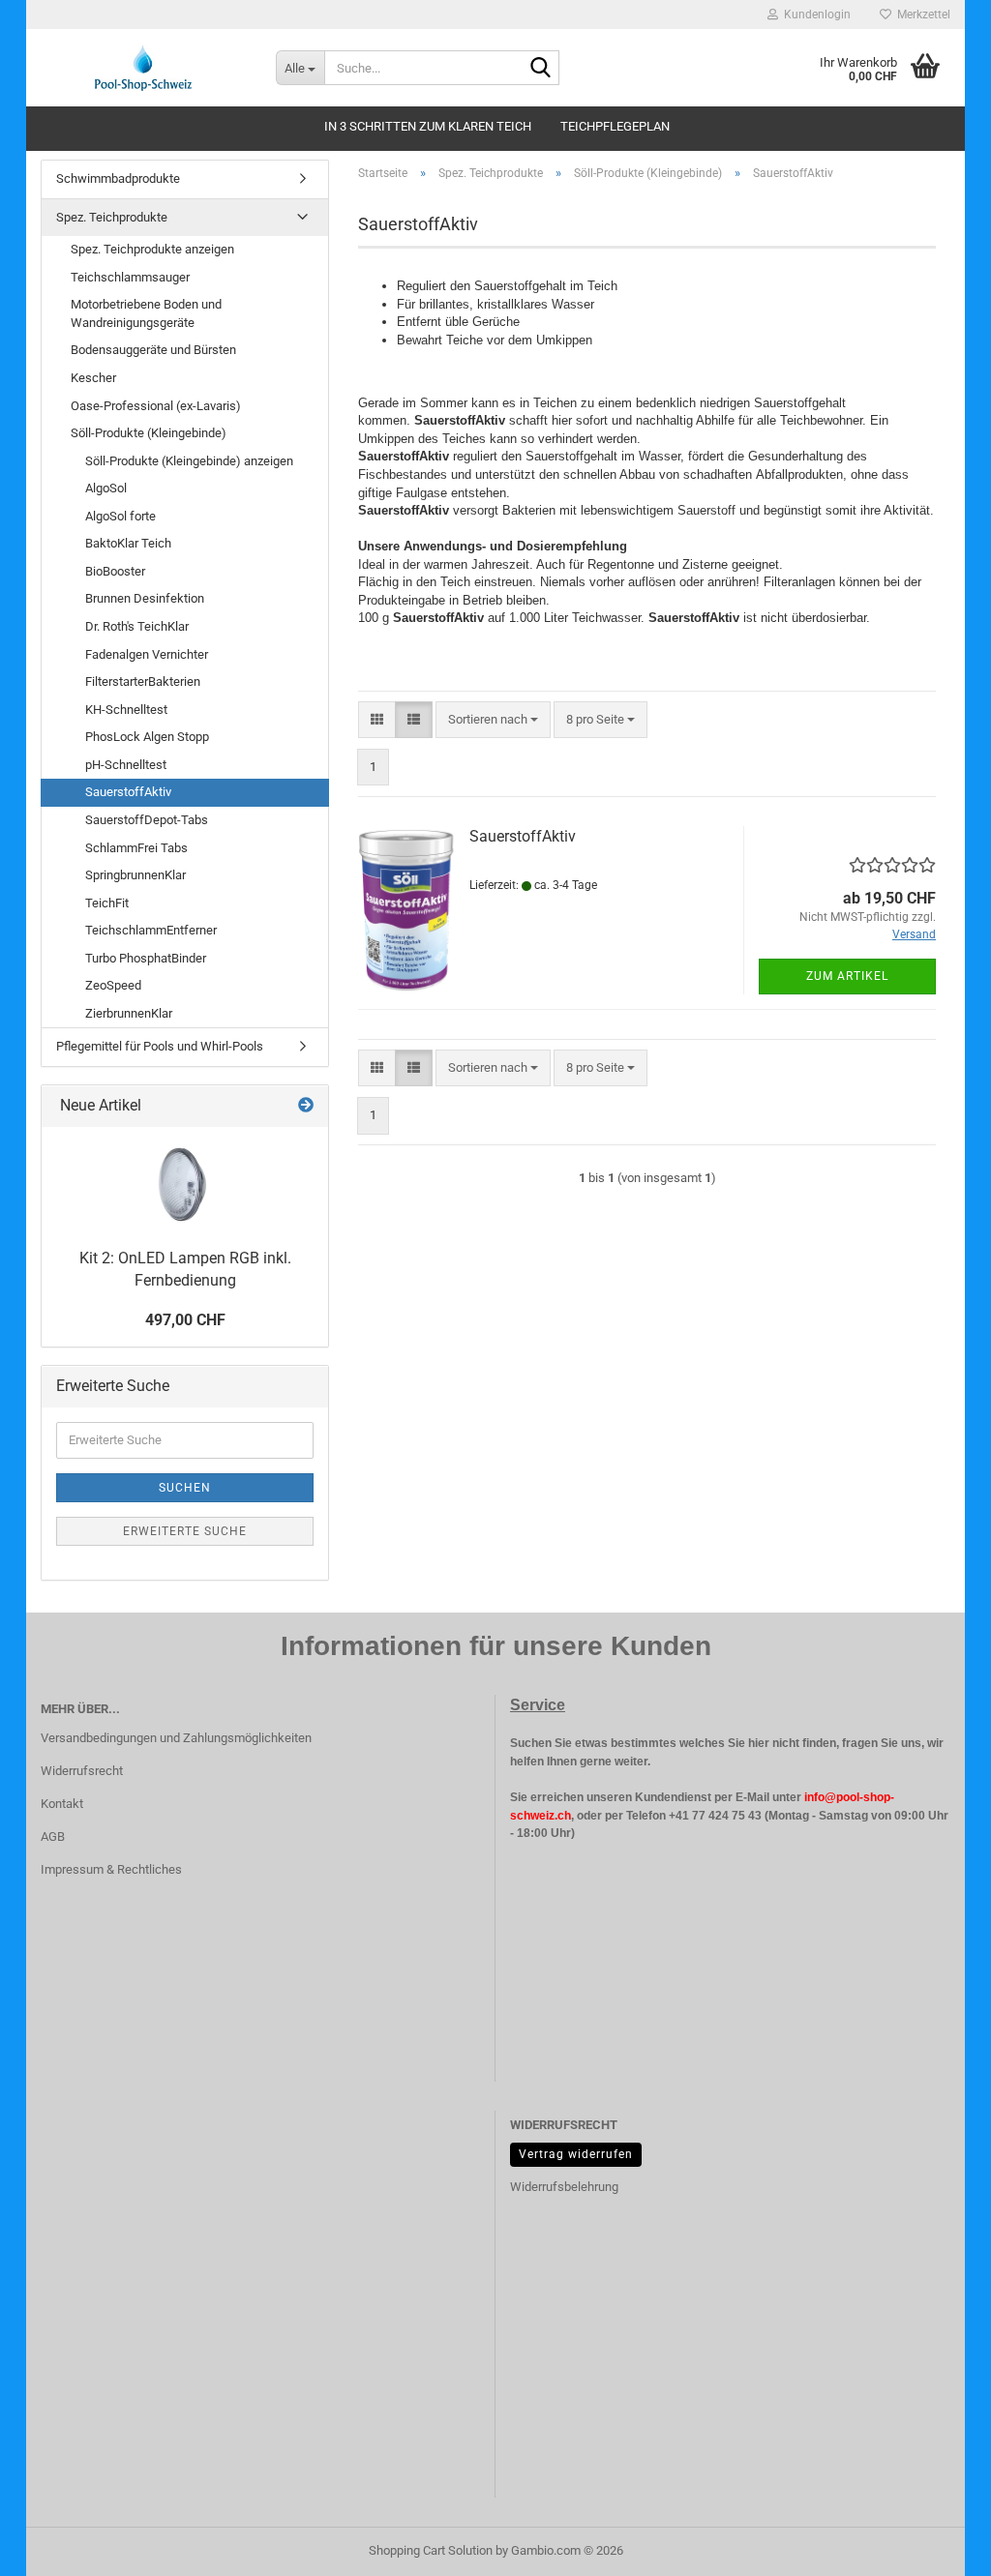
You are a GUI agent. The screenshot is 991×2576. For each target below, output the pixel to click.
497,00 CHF (185, 1320)
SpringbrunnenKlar (135, 875)
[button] (377, 720)
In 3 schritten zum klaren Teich (428, 126)
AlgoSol (106, 488)
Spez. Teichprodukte (112, 217)
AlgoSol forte (120, 516)
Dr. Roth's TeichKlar (137, 626)
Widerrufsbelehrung (564, 2187)
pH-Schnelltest (126, 765)
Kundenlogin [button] (814, 15)
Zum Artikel (847, 976)
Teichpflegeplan (615, 126)
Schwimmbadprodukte (118, 178)
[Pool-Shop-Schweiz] (144, 68)
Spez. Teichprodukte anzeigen (152, 249)
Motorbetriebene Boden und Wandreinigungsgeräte (146, 313)
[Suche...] (541, 69)
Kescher (93, 378)
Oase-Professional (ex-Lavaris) (156, 406)
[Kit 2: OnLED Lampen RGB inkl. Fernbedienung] (185, 1183)
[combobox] (493, 720)
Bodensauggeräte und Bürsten (153, 350)
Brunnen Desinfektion (145, 598)
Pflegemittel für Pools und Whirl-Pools (160, 1046)
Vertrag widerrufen (576, 2154)
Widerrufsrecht (82, 1771)
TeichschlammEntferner (151, 930)
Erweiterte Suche (185, 1531)
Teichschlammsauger (130, 277)
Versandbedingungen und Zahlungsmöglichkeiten (176, 1738)
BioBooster (115, 571)
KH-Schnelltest (126, 710)
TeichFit (107, 903)
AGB (53, 1836)
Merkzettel (921, 15)
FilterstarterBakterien (143, 681)
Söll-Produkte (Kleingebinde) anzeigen (189, 461)
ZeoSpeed (113, 985)
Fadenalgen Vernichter (147, 654)
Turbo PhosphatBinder (146, 958)
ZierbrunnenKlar (129, 1013)
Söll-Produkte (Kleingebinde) (149, 433)
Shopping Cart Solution (431, 2550)
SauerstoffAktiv (523, 836)
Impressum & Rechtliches (111, 1869)
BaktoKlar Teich (128, 543)
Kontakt (62, 1804)
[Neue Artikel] (306, 1106)
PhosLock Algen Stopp (147, 737)
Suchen (185, 1488)
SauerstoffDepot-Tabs (147, 820)
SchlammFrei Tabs (136, 848)
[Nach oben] (938, 2547)
